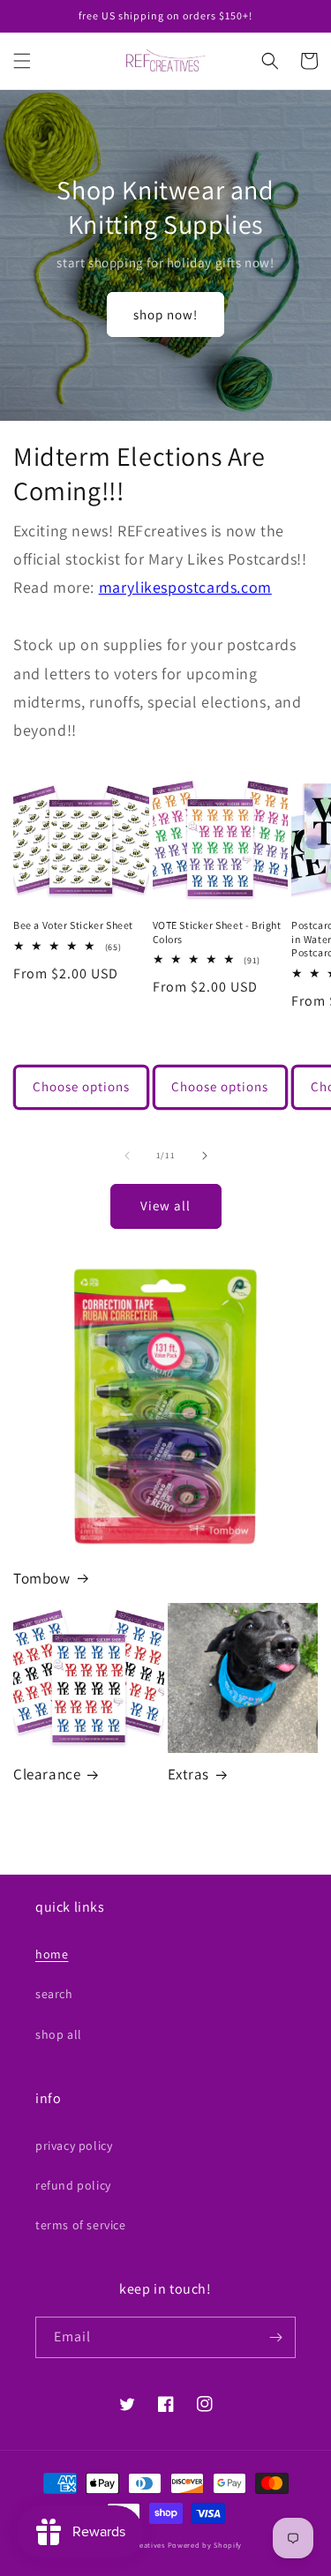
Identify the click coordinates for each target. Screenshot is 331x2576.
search (54, 1994)
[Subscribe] (275, 2337)
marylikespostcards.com (185, 587)
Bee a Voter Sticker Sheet (73, 925)
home (52, 1954)
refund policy (73, 2185)
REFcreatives (141, 2545)
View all (165, 1206)
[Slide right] (205, 1156)
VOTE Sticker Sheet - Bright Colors (217, 932)
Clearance (47, 1774)
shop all (59, 2034)
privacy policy (74, 2145)
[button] (22, 61)
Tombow (42, 1578)
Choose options (81, 1086)
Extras (189, 1774)
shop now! (165, 315)
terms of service (81, 2225)
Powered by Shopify (205, 2545)
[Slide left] (127, 1156)
